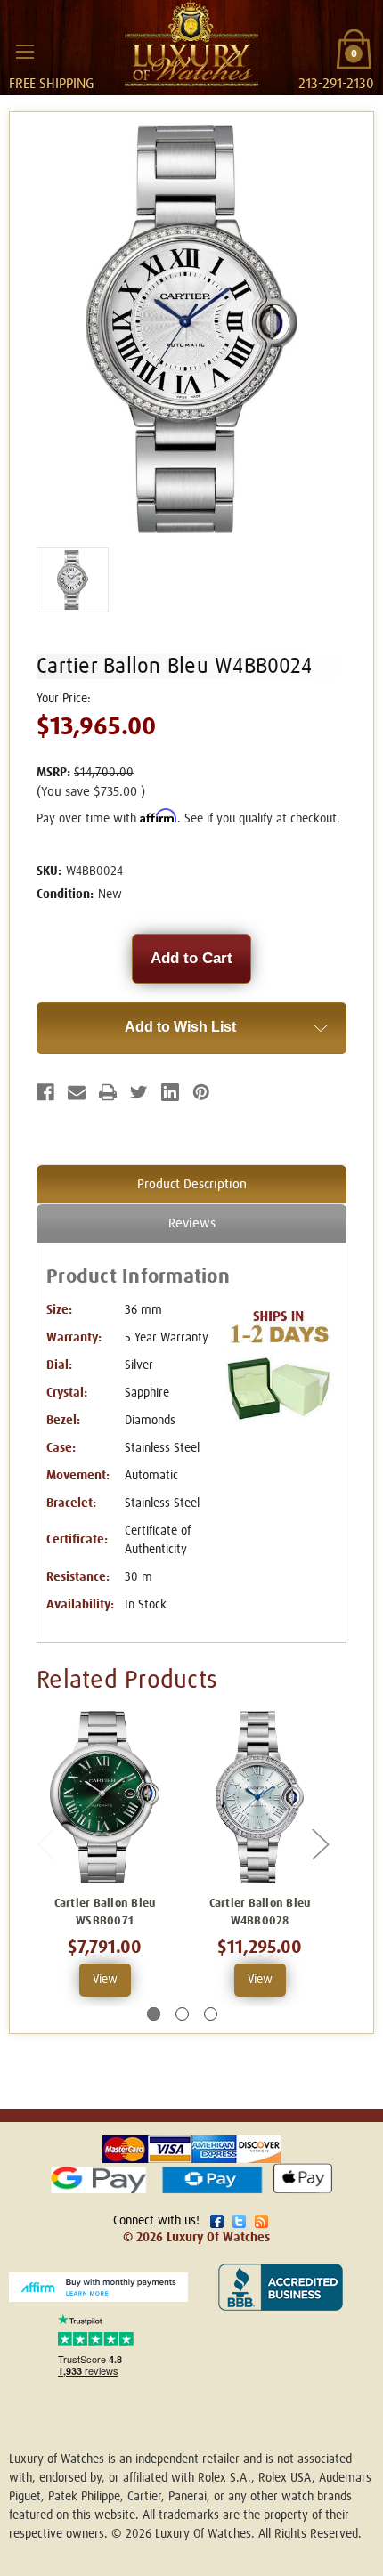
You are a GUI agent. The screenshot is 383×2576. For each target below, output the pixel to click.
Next (320, 1844)
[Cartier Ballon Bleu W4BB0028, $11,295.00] (260, 1797)
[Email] (77, 1092)
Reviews (192, 1223)
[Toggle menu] (24, 51)
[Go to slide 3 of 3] (211, 2014)
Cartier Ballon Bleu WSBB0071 (105, 1912)
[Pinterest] (201, 1092)
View (105, 1980)
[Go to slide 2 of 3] (182, 2014)
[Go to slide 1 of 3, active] (154, 2014)
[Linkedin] (170, 1092)
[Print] (108, 1092)
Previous (45, 1844)
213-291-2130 (336, 84)
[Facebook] (45, 1092)
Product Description (192, 1184)
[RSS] (261, 2221)
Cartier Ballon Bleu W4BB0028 (260, 1912)
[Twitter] (139, 1092)
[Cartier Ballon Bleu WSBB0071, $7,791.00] (105, 1797)
